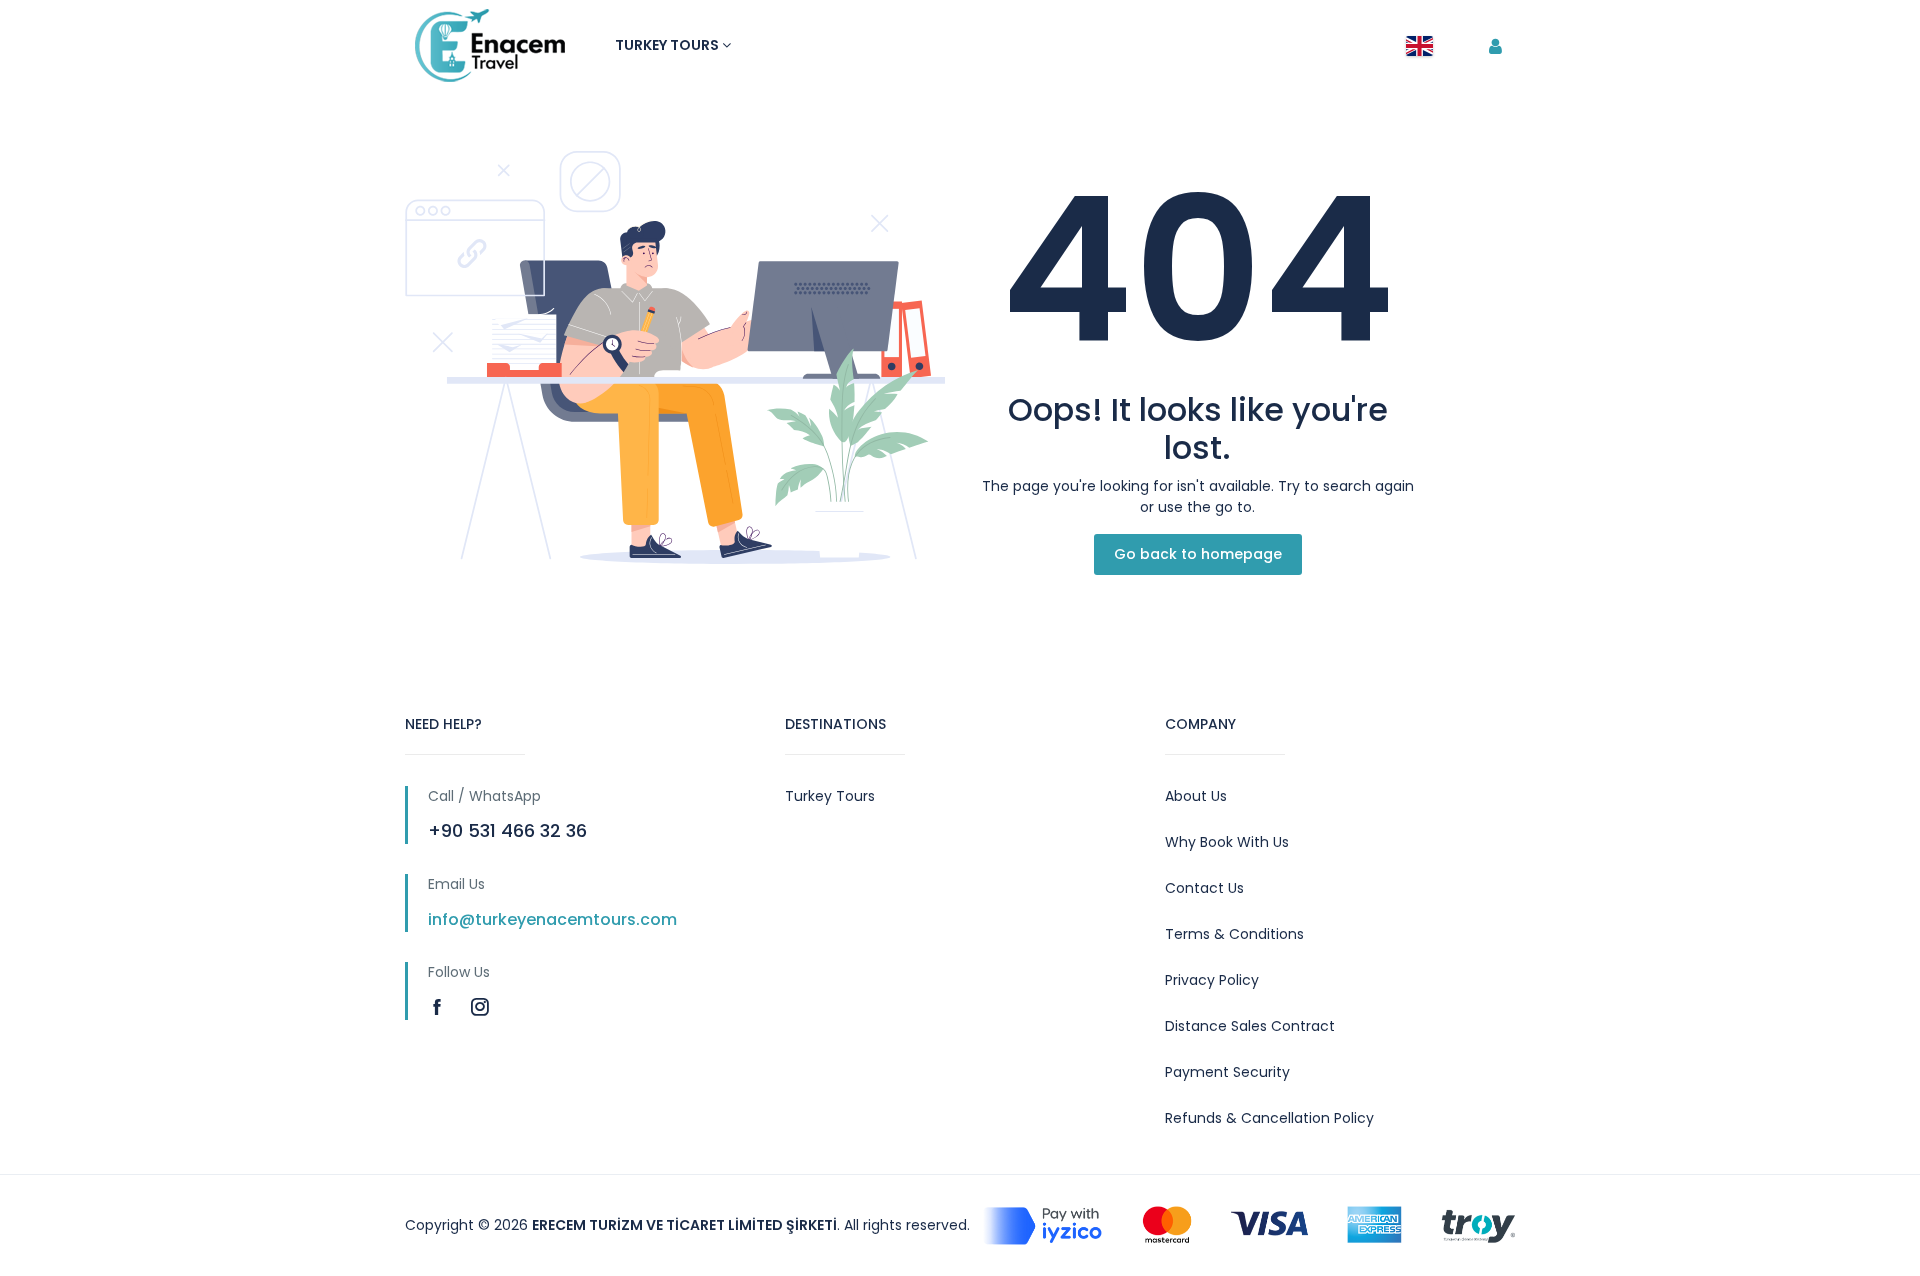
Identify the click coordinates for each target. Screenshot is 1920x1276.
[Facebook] (439, 1006)
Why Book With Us (1227, 842)
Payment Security (1227, 1072)
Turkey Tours (668, 45)
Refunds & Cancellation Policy (1269, 1118)
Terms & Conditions (1234, 934)
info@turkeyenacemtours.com (552, 919)
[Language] (1419, 46)
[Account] (1495, 47)
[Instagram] (480, 1006)
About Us (1196, 796)
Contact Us (1204, 888)
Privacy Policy (1212, 980)
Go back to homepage (1198, 554)
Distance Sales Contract (1250, 1026)
